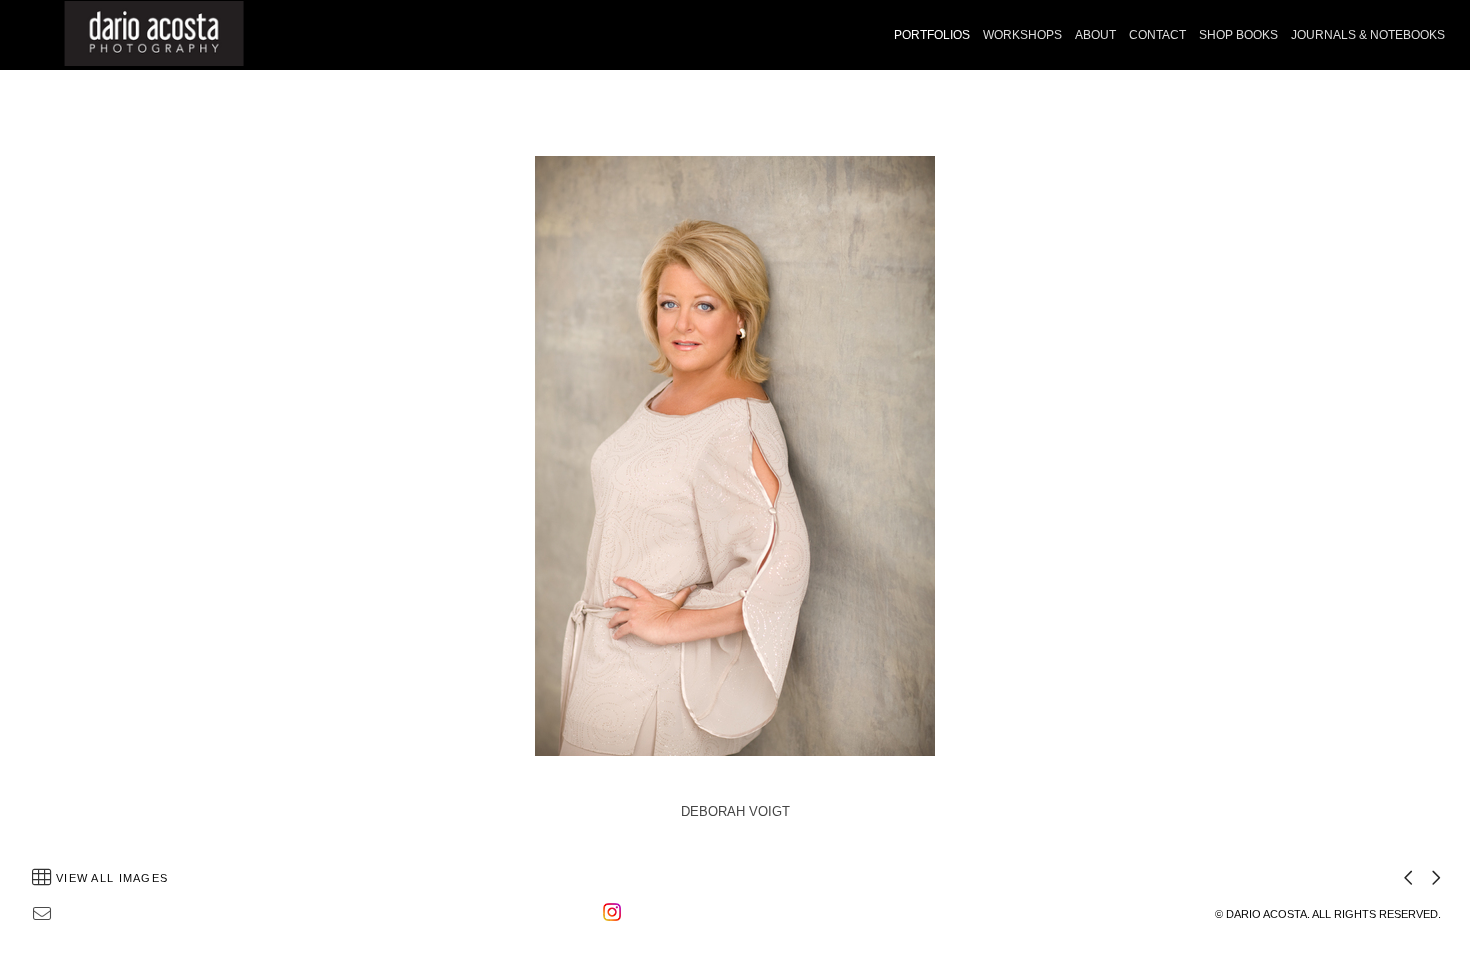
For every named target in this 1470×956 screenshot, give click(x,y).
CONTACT (1157, 35)
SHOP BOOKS (1238, 35)
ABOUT (1095, 35)
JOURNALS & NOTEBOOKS (1368, 35)
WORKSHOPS (1022, 35)
